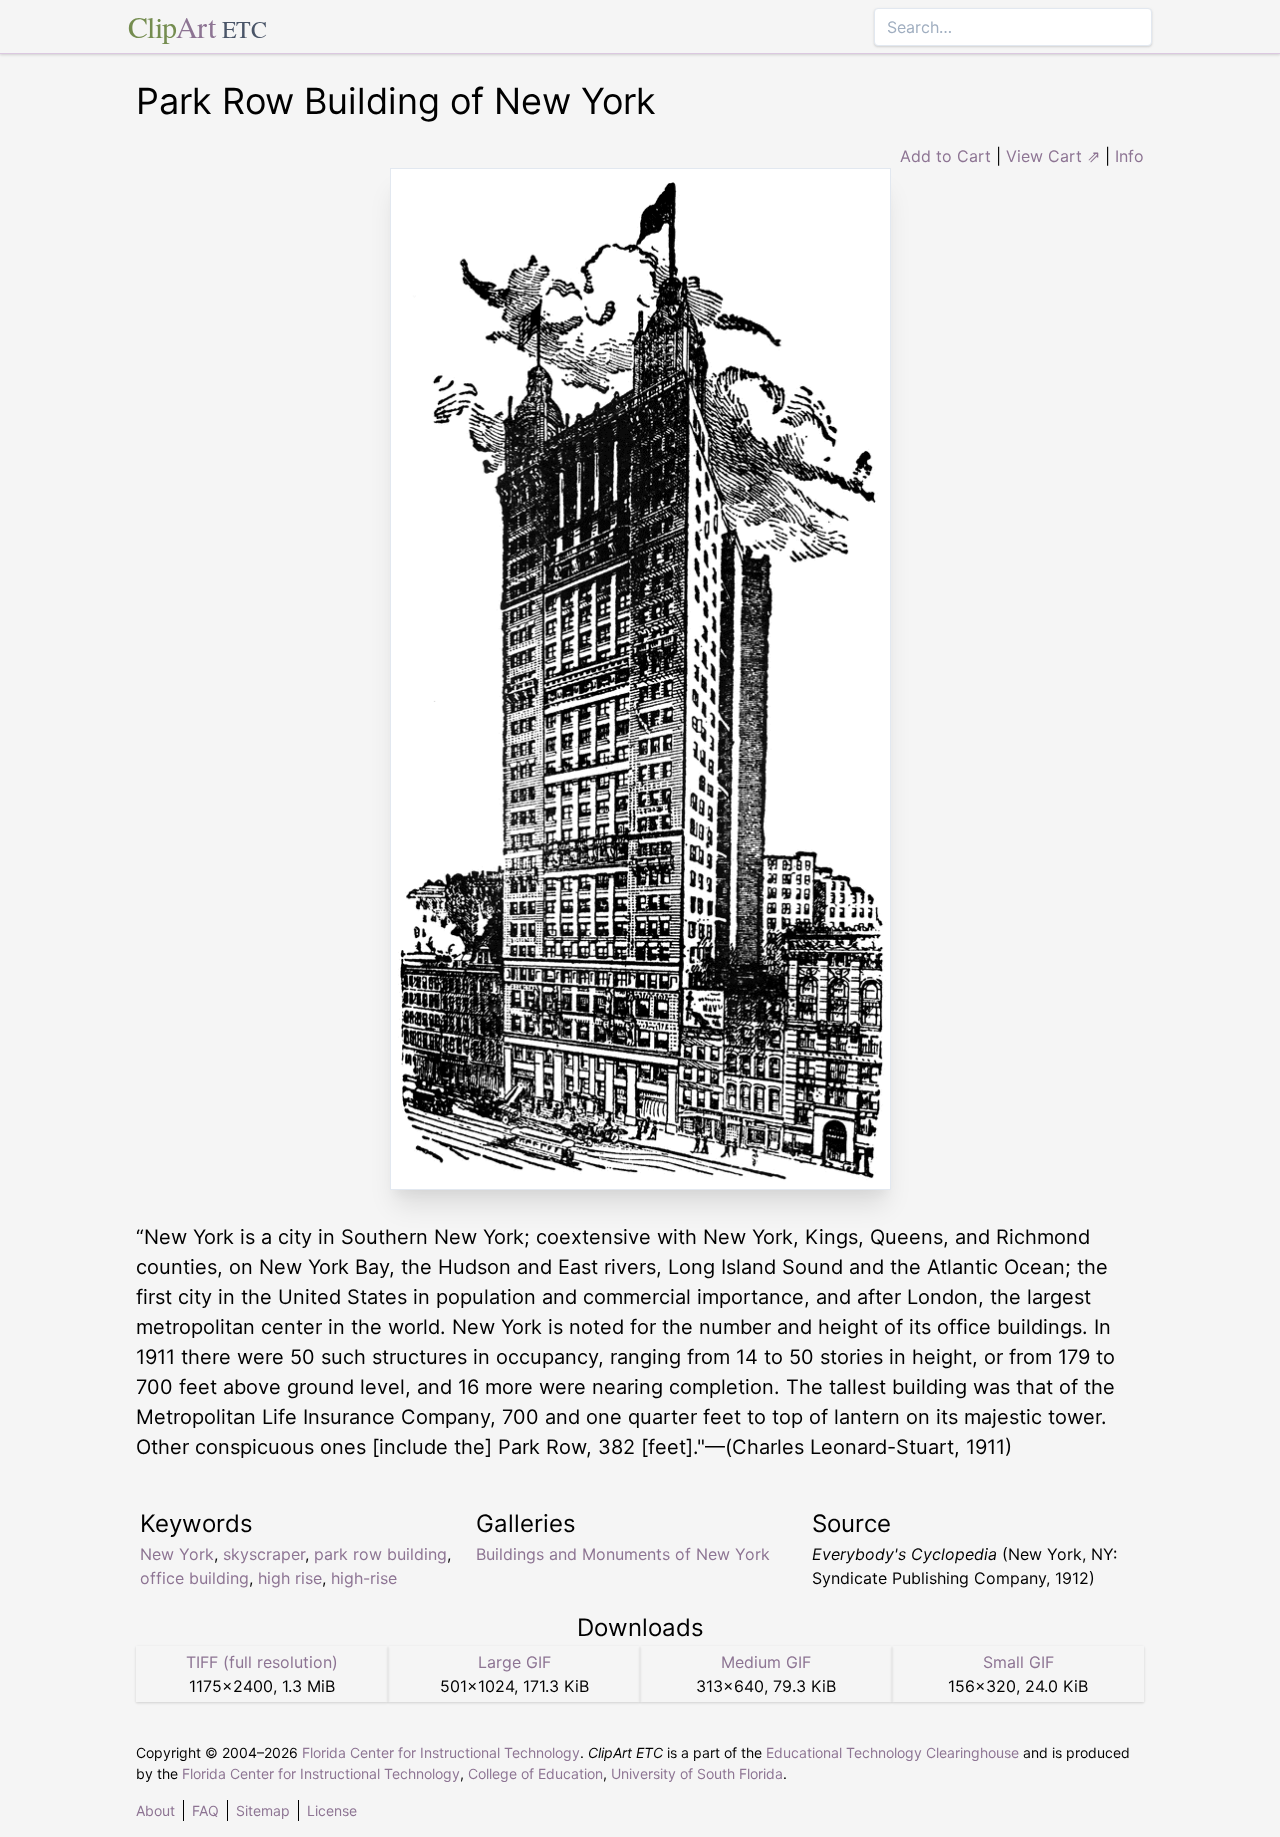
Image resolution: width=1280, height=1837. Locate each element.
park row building (380, 1554)
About (155, 1810)
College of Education (535, 1773)
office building (194, 1578)
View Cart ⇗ (1053, 156)
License (332, 1810)
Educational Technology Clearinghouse (892, 1752)
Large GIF (514, 1662)
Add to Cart (945, 156)
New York (177, 1554)
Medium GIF (766, 1662)
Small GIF (1018, 1662)
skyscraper (264, 1554)
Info (1129, 156)
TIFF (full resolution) (262, 1662)
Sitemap (263, 1810)
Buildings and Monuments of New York (623, 1554)
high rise (290, 1578)
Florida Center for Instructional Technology (441, 1752)
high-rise (364, 1578)
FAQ (205, 1810)
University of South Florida (697, 1773)
